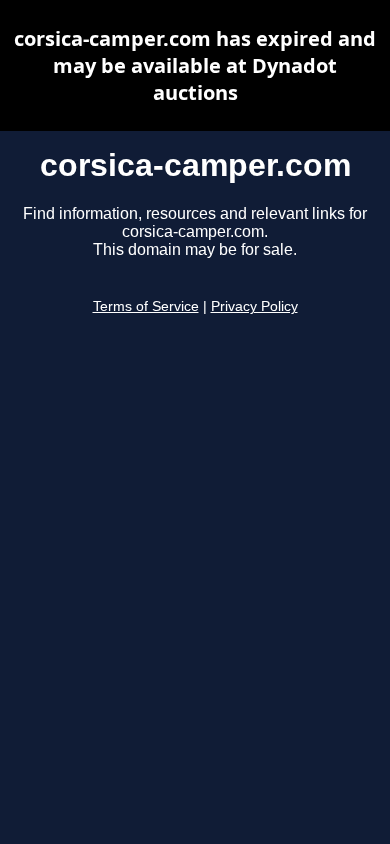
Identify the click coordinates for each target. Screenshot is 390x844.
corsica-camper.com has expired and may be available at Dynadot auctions (195, 65)
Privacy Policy (254, 306)
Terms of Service (146, 306)
